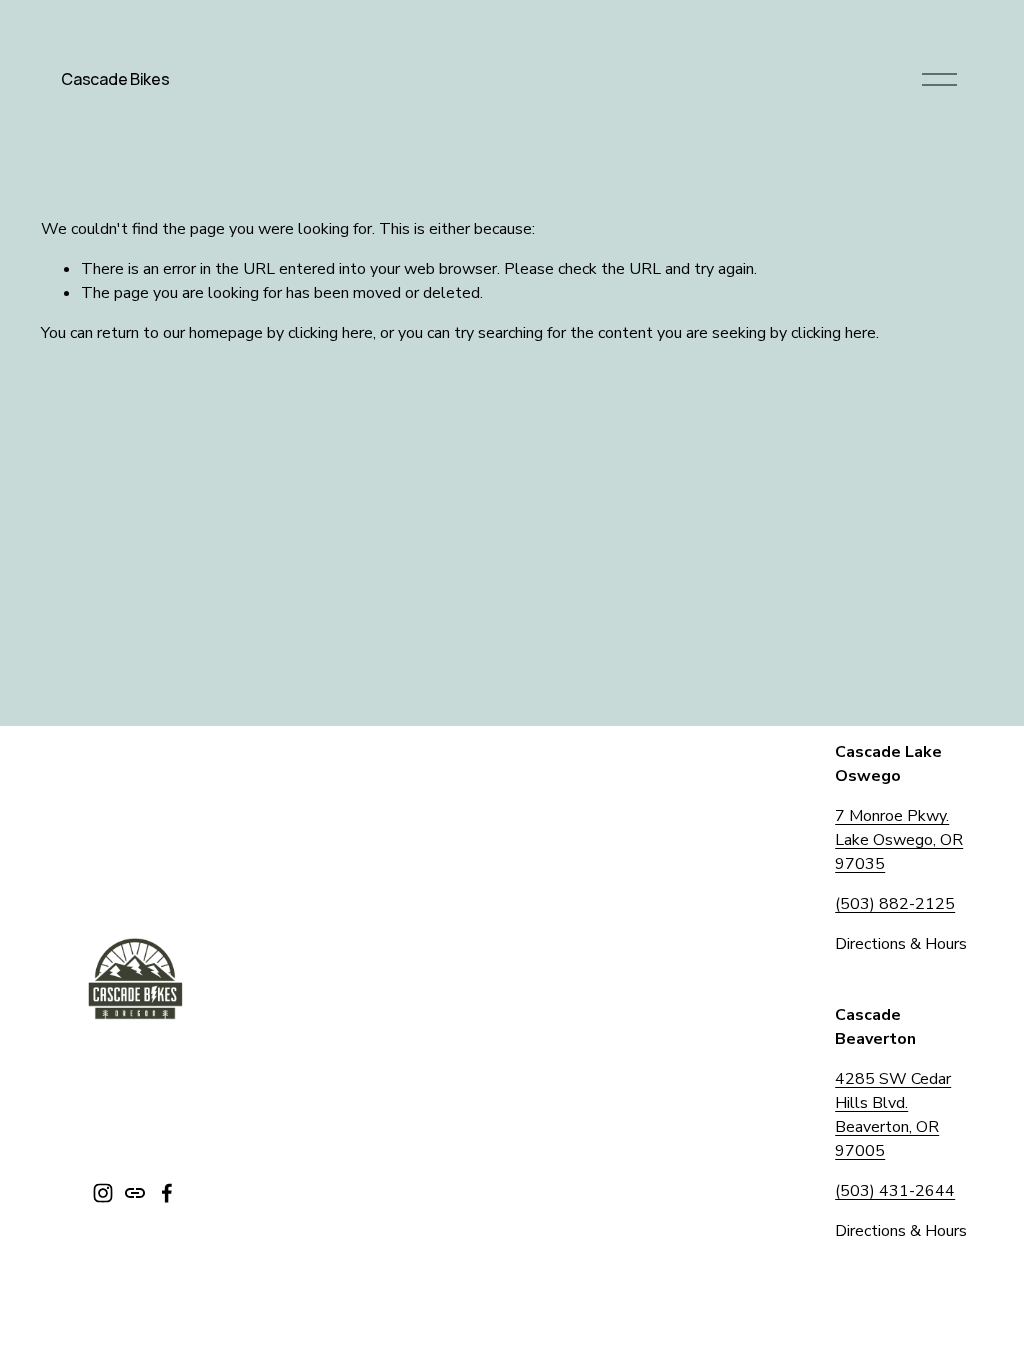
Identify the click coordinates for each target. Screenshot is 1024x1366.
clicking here (330, 333)
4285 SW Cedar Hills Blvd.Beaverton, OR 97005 (893, 1115)
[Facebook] (167, 1193)
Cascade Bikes (115, 79)
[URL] (135, 1193)
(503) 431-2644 (895, 1191)
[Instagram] (103, 1193)
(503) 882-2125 (895, 904)
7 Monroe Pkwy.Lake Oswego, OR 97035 (899, 840)
